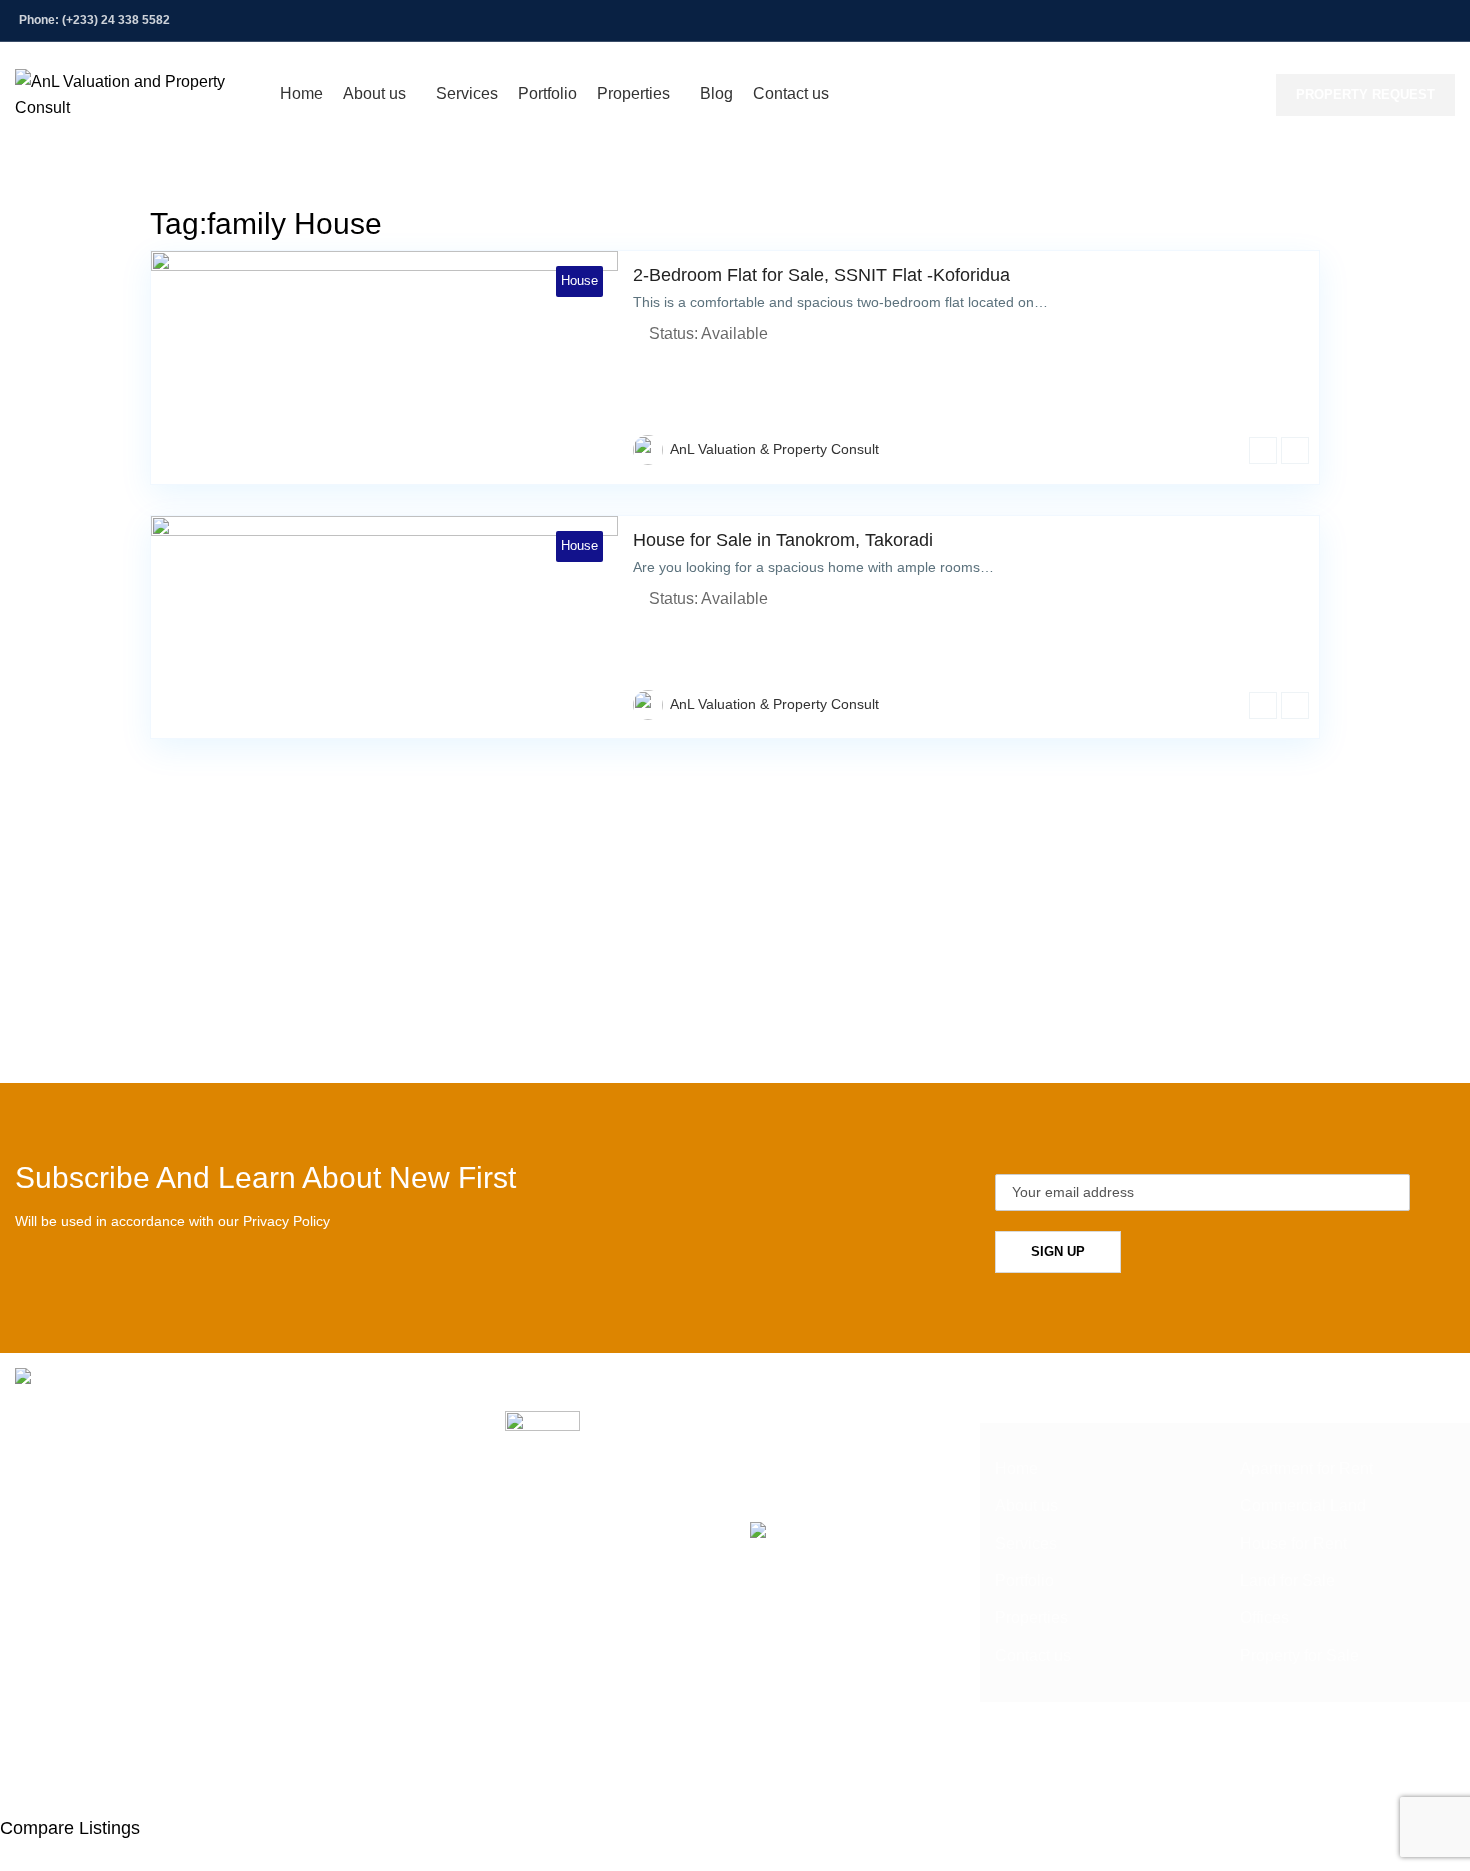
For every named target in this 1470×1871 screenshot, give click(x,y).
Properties (1031, 1617)
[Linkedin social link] (1416, 20)
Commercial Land (1303, 1505)
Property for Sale (1299, 1655)
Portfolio (1024, 1580)
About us (1026, 1505)
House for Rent (1293, 1543)
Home (1016, 1468)
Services (1026, 1543)
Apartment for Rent (1306, 1468)
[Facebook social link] (1315, 20)
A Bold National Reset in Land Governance (747, 1421)
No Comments (771, 1452)
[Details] (1263, 450)
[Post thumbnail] (542, 1441)
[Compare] (1295, 450)
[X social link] (1340, 20)
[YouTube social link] (1391, 20)
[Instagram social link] (1366, 20)
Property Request (1365, 94)
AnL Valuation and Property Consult (695, 1775)
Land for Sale (1287, 1580)
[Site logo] (137, 93)
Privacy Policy (286, 1221)
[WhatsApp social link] (1442, 20)
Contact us (1033, 1655)
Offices (1264, 1617)
